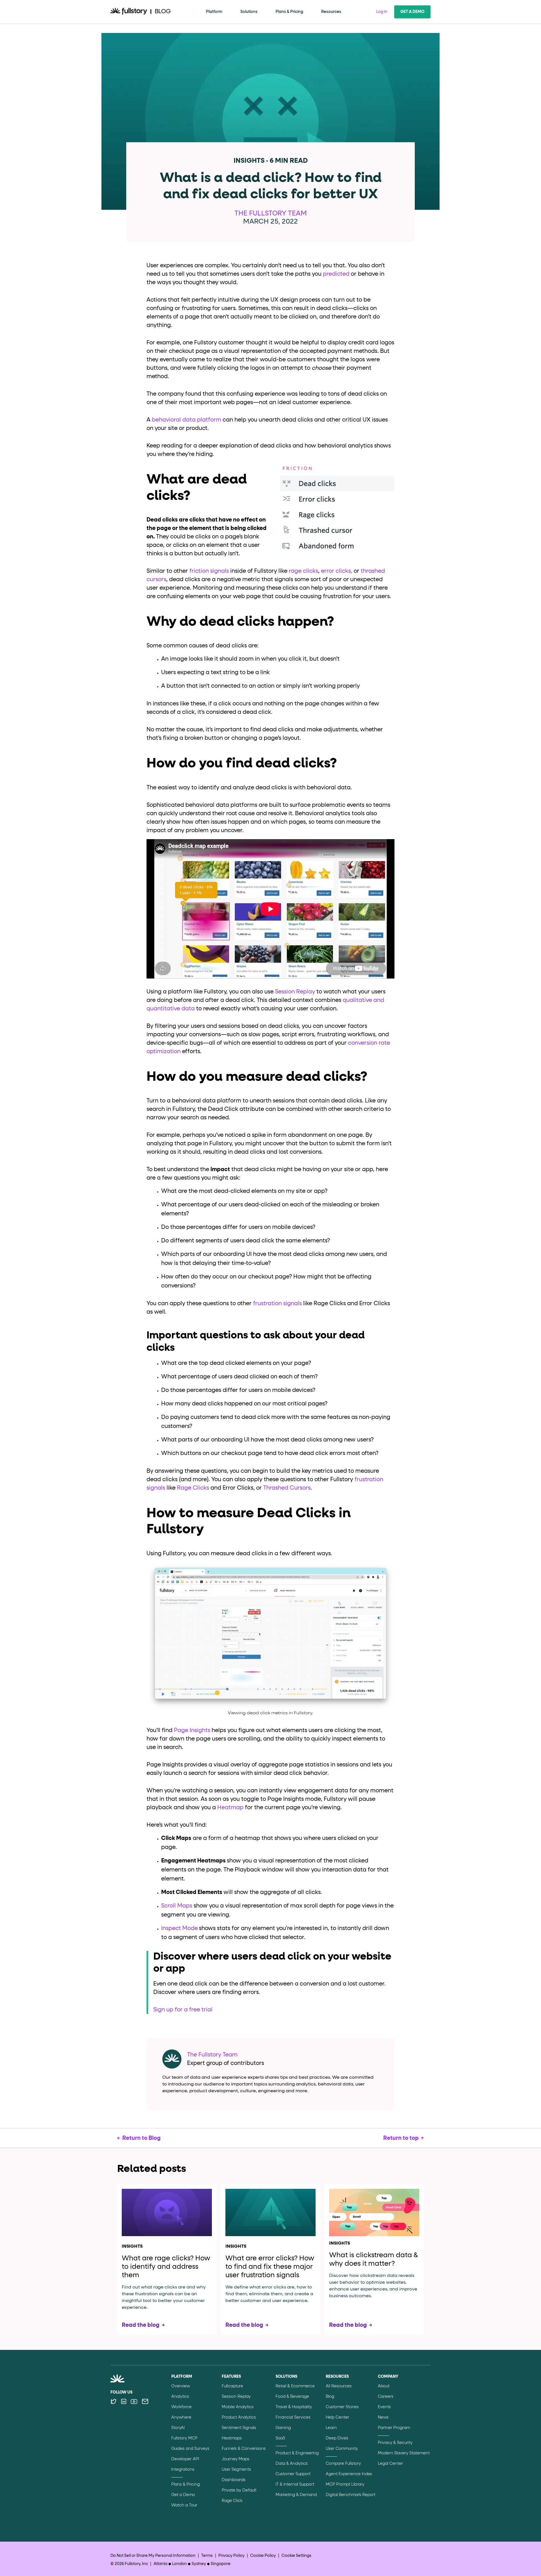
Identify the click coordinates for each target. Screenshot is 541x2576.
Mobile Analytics (238, 2407)
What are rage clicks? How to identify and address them (166, 2267)
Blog (330, 2397)
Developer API (185, 2459)
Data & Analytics (292, 2464)
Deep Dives (337, 2438)
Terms (207, 2556)
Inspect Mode (179, 1928)
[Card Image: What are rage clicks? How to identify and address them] (167, 2214)
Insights (132, 2247)
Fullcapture (232, 2386)
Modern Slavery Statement (404, 2453)
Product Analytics (239, 2417)
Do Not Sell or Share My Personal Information (153, 2556)
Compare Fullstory (343, 2464)
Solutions (249, 12)
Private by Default (239, 2490)
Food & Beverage (292, 2397)
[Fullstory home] (129, 12)
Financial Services (293, 2417)
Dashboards (234, 2480)
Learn (331, 2428)
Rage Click (232, 2501)
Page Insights (192, 1730)
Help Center (337, 2417)
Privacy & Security (395, 2443)
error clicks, (337, 571)
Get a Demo (412, 12)
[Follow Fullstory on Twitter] (113, 2401)
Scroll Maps (177, 1906)
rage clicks (303, 571)
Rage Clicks (193, 1488)
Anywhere (181, 2417)
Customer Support (293, 2474)
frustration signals (277, 1303)
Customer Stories (342, 2407)
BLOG (163, 12)
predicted (336, 274)
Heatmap (230, 1808)
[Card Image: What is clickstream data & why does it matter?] (374, 2212)
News (383, 2417)
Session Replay (295, 992)
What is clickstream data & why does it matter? (373, 2259)
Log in (382, 12)
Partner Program (394, 2428)
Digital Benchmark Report (351, 2495)
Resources (331, 12)
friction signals (209, 571)
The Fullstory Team (271, 213)
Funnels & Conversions (244, 2449)
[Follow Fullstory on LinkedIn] (124, 2401)
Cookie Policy (263, 2556)
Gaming (283, 2428)
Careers (386, 2397)
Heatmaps (232, 2438)
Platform (214, 12)
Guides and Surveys (190, 2449)
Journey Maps (236, 2459)
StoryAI (178, 2428)
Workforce (181, 2407)
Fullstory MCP (184, 2438)
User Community (342, 2449)
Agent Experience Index (349, 2474)
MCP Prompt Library (345, 2484)
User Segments (236, 2470)
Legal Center (390, 2464)
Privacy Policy (231, 2556)
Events (384, 2407)
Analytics (180, 2397)
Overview (181, 2386)
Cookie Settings (296, 2556)
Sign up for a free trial (183, 2010)
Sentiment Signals (239, 2428)
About (384, 2386)
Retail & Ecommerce (295, 2386)
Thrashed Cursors (287, 1488)
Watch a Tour (184, 2505)
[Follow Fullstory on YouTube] (134, 2401)
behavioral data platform (187, 420)
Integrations (183, 2470)
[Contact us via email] (145, 2401)
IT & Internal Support (295, 2484)
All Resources (339, 2386)
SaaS (280, 2438)
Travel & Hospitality (294, 2407)
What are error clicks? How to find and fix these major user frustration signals (270, 2267)
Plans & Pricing (289, 12)
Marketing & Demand (296, 2495)
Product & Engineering (297, 2453)
